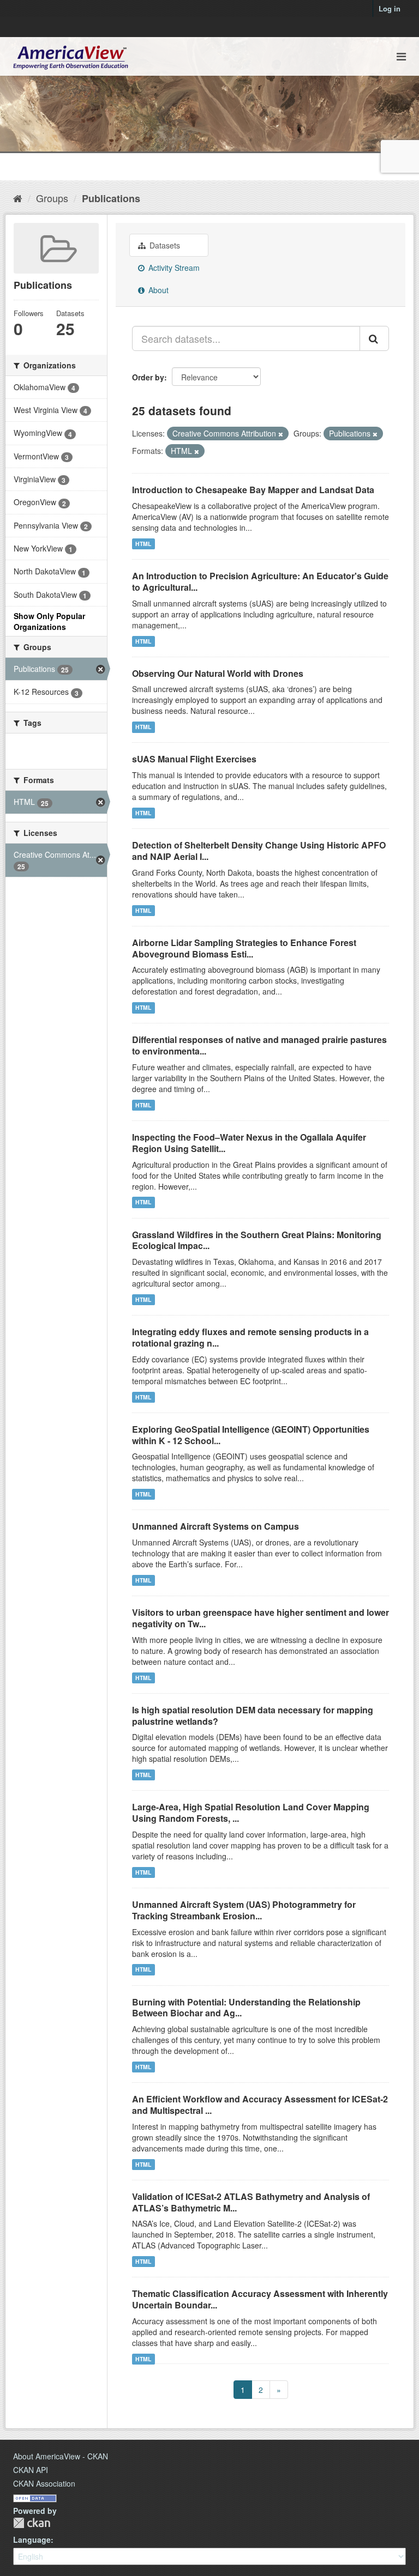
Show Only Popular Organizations (49, 621)
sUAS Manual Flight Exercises (194, 759)
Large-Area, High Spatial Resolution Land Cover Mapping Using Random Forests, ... (251, 1813)
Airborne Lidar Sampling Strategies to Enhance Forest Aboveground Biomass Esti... (244, 948)
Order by (148, 377)
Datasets (164, 245)
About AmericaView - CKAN (61, 2456)
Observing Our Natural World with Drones (218, 673)
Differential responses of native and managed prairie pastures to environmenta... (259, 1045)
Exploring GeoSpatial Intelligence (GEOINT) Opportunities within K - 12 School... (251, 1435)
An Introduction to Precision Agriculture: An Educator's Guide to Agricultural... (260, 581)
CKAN (32, 2523)
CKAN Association (44, 2483)
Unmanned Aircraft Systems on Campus (216, 1526)
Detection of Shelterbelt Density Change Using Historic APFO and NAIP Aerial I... (259, 851)
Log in (390, 8)
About (157, 290)
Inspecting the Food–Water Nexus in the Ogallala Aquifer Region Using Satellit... (249, 1143)
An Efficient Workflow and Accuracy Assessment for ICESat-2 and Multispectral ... (260, 2105)
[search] (374, 338)
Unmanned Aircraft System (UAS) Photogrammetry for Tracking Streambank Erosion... (244, 1910)
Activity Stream (173, 268)
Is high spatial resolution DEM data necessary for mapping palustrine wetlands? (253, 1716)
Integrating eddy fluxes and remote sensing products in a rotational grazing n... (250, 1337)
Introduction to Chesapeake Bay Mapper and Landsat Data (253, 490)
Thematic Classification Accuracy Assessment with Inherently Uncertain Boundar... (260, 2299)
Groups (52, 198)
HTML (143, 544)
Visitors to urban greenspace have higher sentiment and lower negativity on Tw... (261, 1618)
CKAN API (31, 2470)
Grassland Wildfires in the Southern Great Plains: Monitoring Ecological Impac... (257, 1240)
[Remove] (281, 434)
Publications (111, 198)
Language (32, 2539)
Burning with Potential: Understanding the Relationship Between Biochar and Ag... (246, 2008)
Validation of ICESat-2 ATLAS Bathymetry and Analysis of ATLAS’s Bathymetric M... (251, 2202)
